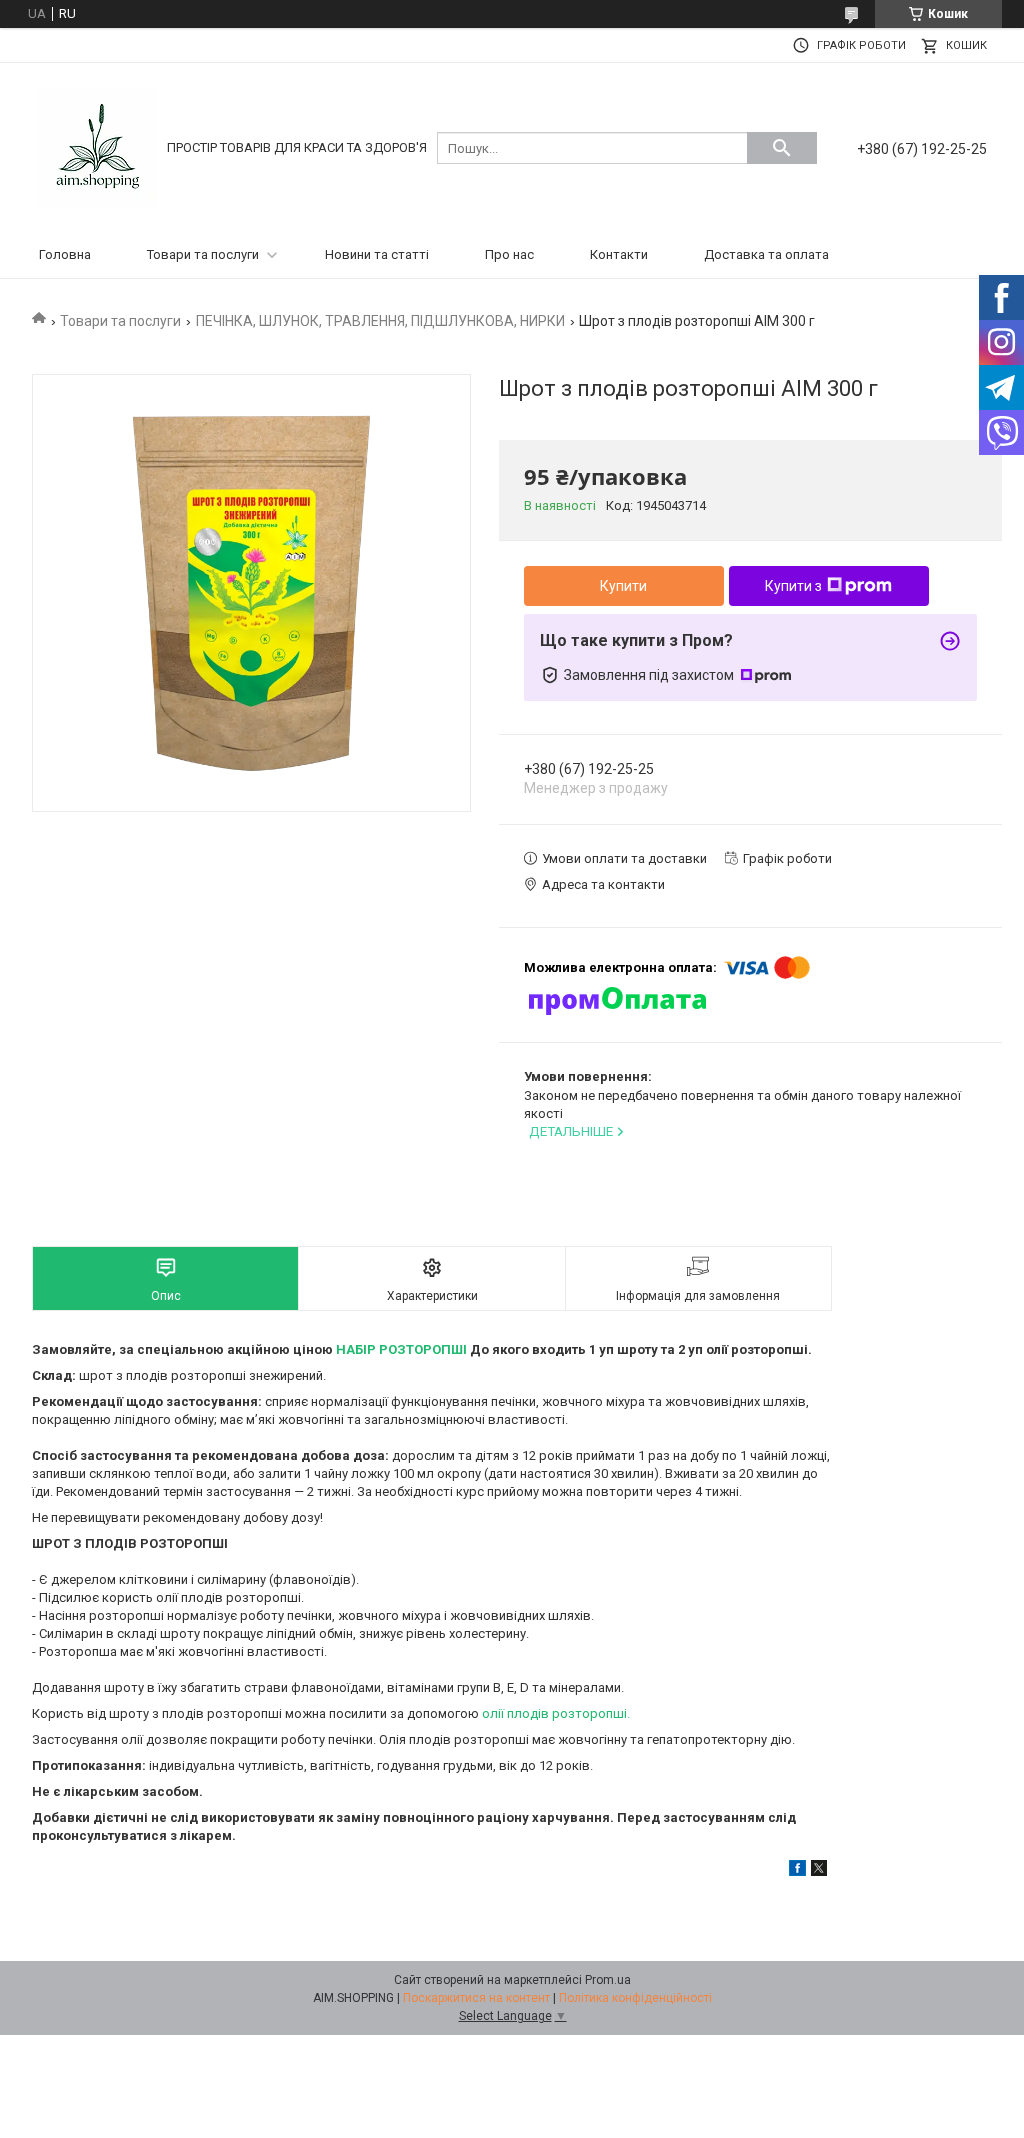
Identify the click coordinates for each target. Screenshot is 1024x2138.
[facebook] (797, 1871)
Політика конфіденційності (635, 1998)
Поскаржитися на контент (476, 1998)
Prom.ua (608, 1980)
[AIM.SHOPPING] (97, 146)
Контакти (619, 254)
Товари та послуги (203, 254)
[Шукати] (782, 148)
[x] (819, 1871)
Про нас (509, 254)
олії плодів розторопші (554, 1713)
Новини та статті (377, 254)
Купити (623, 586)
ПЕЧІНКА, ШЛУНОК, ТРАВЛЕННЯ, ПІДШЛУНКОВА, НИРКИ (380, 321)
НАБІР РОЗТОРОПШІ (401, 1349)
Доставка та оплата (766, 254)
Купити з (793, 586)
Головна (65, 254)
